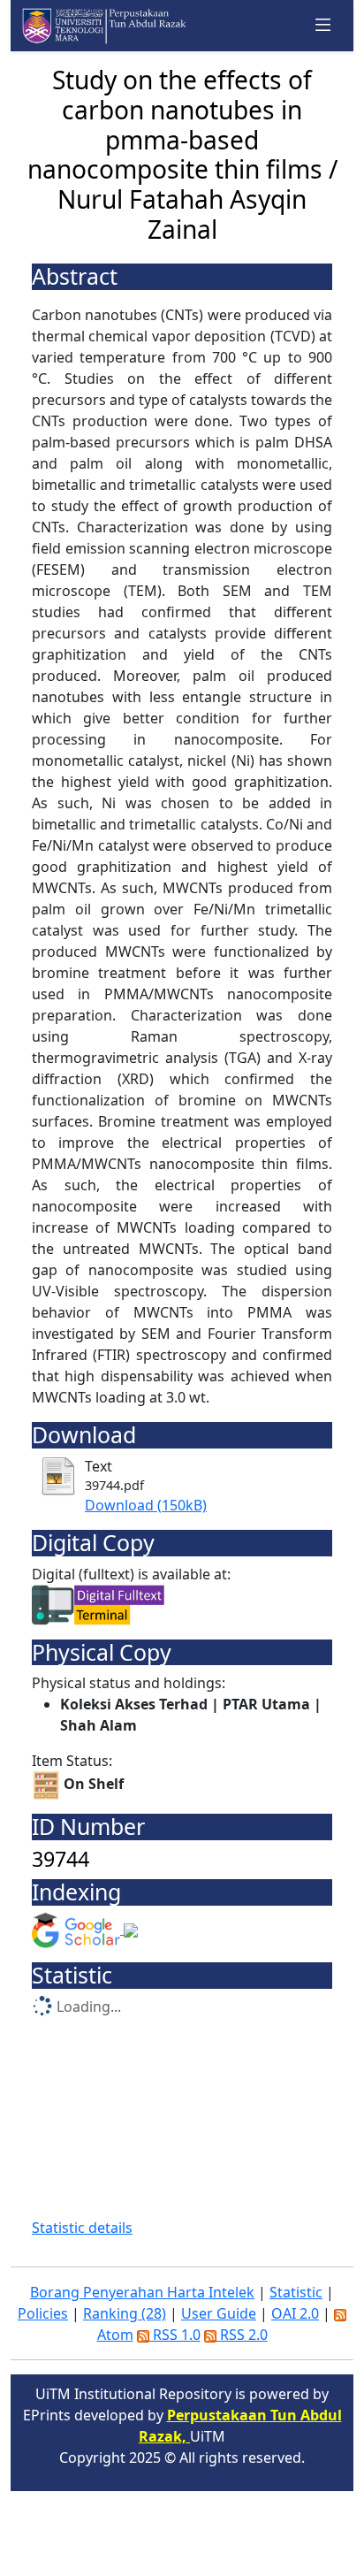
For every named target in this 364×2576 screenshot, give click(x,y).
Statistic (296, 2292)
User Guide (219, 2313)
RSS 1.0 (175, 2335)
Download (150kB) (146, 1505)
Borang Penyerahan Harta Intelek (142, 2292)
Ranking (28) (125, 2313)
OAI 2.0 (295, 2313)
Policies (43, 2313)
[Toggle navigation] (323, 26)
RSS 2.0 (242, 2335)
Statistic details (82, 2228)
